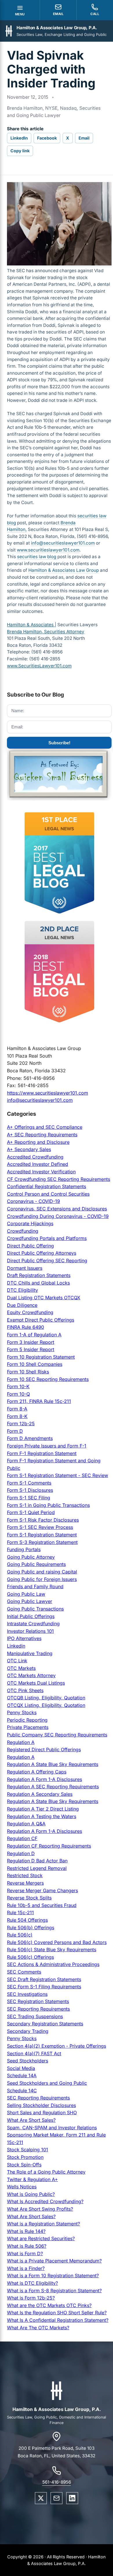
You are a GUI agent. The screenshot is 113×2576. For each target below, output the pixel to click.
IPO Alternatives (24, 1638)
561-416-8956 (57, 2482)
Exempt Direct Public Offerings (41, 1320)
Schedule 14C (22, 2091)
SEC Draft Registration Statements (44, 1979)
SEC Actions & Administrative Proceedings (53, 1964)
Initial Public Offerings (31, 1616)
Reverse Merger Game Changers (42, 1890)
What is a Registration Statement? (43, 2224)
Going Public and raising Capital (42, 1572)
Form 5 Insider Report (31, 1349)
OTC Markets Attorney (31, 1675)
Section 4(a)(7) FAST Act (34, 2053)
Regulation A (21, 1742)
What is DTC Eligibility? (32, 2283)
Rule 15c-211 (20, 1912)
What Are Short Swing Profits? (40, 2209)
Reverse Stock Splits (29, 1898)
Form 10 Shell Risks (28, 1372)
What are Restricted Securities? (41, 2238)
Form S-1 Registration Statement (42, 1535)
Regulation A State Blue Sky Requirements (53, 1764)
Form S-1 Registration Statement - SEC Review (58, 1475)
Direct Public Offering (30, 1246)
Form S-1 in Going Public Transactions (48, 1505)
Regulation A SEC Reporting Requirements (53, 1787)
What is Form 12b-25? (31, 2298)
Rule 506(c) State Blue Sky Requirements (52, 1950)
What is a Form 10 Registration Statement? (53, 2275)
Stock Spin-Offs (24, 2165)
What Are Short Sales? (31, 2120)
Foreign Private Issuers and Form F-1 (47, 1446)
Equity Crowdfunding (30, 1312)
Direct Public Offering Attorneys (42, 1253)
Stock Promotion (25, 2157)
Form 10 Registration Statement (41, 1357)
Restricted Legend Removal (37, 1868)
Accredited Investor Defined (38, 1164)
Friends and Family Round (35, 1586)
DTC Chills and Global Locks (38, 1283)
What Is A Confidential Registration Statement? (58, 2320)
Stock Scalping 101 (28, 2150)
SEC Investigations (27, 1994)
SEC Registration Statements (38, 2001)
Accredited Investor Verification (41, 1172)
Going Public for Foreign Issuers (42, 1579)
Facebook (47, 138)
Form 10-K (18, 1386)
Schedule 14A (22, 2075)
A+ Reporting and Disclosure (38, 1142)
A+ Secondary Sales (29, 1149)
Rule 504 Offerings (27, 1920)
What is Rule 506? (27, 2246)
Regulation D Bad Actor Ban (37, 1861)
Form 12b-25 (21, 1423)
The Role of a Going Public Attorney (46, 2172)
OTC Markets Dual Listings (36, 1683)
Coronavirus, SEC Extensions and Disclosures (57, 1209)
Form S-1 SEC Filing (29, 1498)
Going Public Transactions (35, 1609)
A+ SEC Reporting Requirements (42, 1135)
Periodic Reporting (27, 1720)
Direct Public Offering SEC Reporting (47, 1260)
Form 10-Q (18, 1394)
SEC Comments (24, 1972)
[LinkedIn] (72, 2498)
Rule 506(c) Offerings (30, 1957)
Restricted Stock (25, 1875)
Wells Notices (22, 2187)
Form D (15, 1431)
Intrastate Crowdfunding (33, 1624)
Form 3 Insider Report (31, 1342)
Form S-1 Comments (29, 1483)
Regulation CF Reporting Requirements (49, 1846)
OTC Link (17, 1661)
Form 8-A (17, 1409)
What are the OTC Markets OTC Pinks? (49, 2305)
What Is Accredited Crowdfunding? (45, 2201)
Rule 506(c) (20, 1935)
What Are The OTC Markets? (38, 2328)
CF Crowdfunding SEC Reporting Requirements (59, 1179)
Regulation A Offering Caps (37, 1772)
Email (84, 138)
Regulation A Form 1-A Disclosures (44, 1779)
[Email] (57, 2498)
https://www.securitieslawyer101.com (48, 1093)
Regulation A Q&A (26, 1824)
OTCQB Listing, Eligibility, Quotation (46, 1698)
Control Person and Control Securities (48, 1194)
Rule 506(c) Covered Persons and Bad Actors (57, 1942)
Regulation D (21, 1853)
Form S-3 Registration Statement (42, 1542)
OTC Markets (21, 1668)
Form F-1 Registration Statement (42, 1453)
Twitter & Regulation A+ (32, 2179)
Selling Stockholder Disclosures (41, 2105)
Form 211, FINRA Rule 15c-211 (39, 1401)
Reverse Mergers (25, 1883)
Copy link (20, 151)
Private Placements (28, 1727)
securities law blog (37, 557)
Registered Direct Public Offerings (44, 1749)
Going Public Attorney (31, 1557)
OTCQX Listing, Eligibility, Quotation (46, 1705)
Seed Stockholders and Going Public (47, 2083)
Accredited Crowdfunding (35, 1157)
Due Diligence (22, 1305)
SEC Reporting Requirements (38, 2009)
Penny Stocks (22, 1712)
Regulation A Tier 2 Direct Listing (43, 1809)
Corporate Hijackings (30, 1223)
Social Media (21, 2068)
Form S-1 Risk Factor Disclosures (43, 1520)
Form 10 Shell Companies (35, 1364)
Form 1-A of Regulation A (34, 1335)
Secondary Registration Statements (45, 2024)
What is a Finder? (26, 2268)
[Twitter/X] (41, 2498)
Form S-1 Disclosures (30, 1490)
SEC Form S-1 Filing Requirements (44, 1987)
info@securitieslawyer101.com (63, 543)
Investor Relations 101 (30, 1631)
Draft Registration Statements (39, 1275)
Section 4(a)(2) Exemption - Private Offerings (57, 2046)
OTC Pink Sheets (25, 1690)
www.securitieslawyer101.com (48, 550)
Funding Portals (24, 1549)
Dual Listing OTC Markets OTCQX (44, 1298)
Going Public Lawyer (30, 1601)
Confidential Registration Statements (47, 1186)
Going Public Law (26, 1594)
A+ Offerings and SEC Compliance (45, 1127)
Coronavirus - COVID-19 (33, 1201)
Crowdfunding (23, 1231)
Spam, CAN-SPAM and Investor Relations (52, 2128)
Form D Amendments (30, 1438)
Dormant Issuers (25, 1268)
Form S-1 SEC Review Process (40, 1527)
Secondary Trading (28, 2031)
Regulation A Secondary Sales (40, 1794)
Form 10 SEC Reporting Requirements (48, 1379)
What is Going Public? (31, 2194)
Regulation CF (22, 1838)
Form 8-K (17, 1416)
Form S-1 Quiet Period (31, 1512)
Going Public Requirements (36, 1564)
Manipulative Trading (30, 1653)
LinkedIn (19, 138)
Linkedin (16, 1646)
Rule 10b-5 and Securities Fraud (42, 1905)
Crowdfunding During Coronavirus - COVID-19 (58, 1216)
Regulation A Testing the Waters (42, 1816)
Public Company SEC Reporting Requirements (57, 1735)
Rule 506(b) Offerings (31, 1928)
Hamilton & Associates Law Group (64, 570)
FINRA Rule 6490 (25, 1327)
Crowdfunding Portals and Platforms (47, 1238)
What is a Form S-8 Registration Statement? (54, 2291)
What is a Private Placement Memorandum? (54, 2261)
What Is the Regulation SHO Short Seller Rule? (57, 2313)
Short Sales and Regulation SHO (42, 2113)
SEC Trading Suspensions (35, 2016)
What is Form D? (25, 2253)
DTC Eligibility (22, 1290)
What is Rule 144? (26, 2231)
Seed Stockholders (28, 2061)
